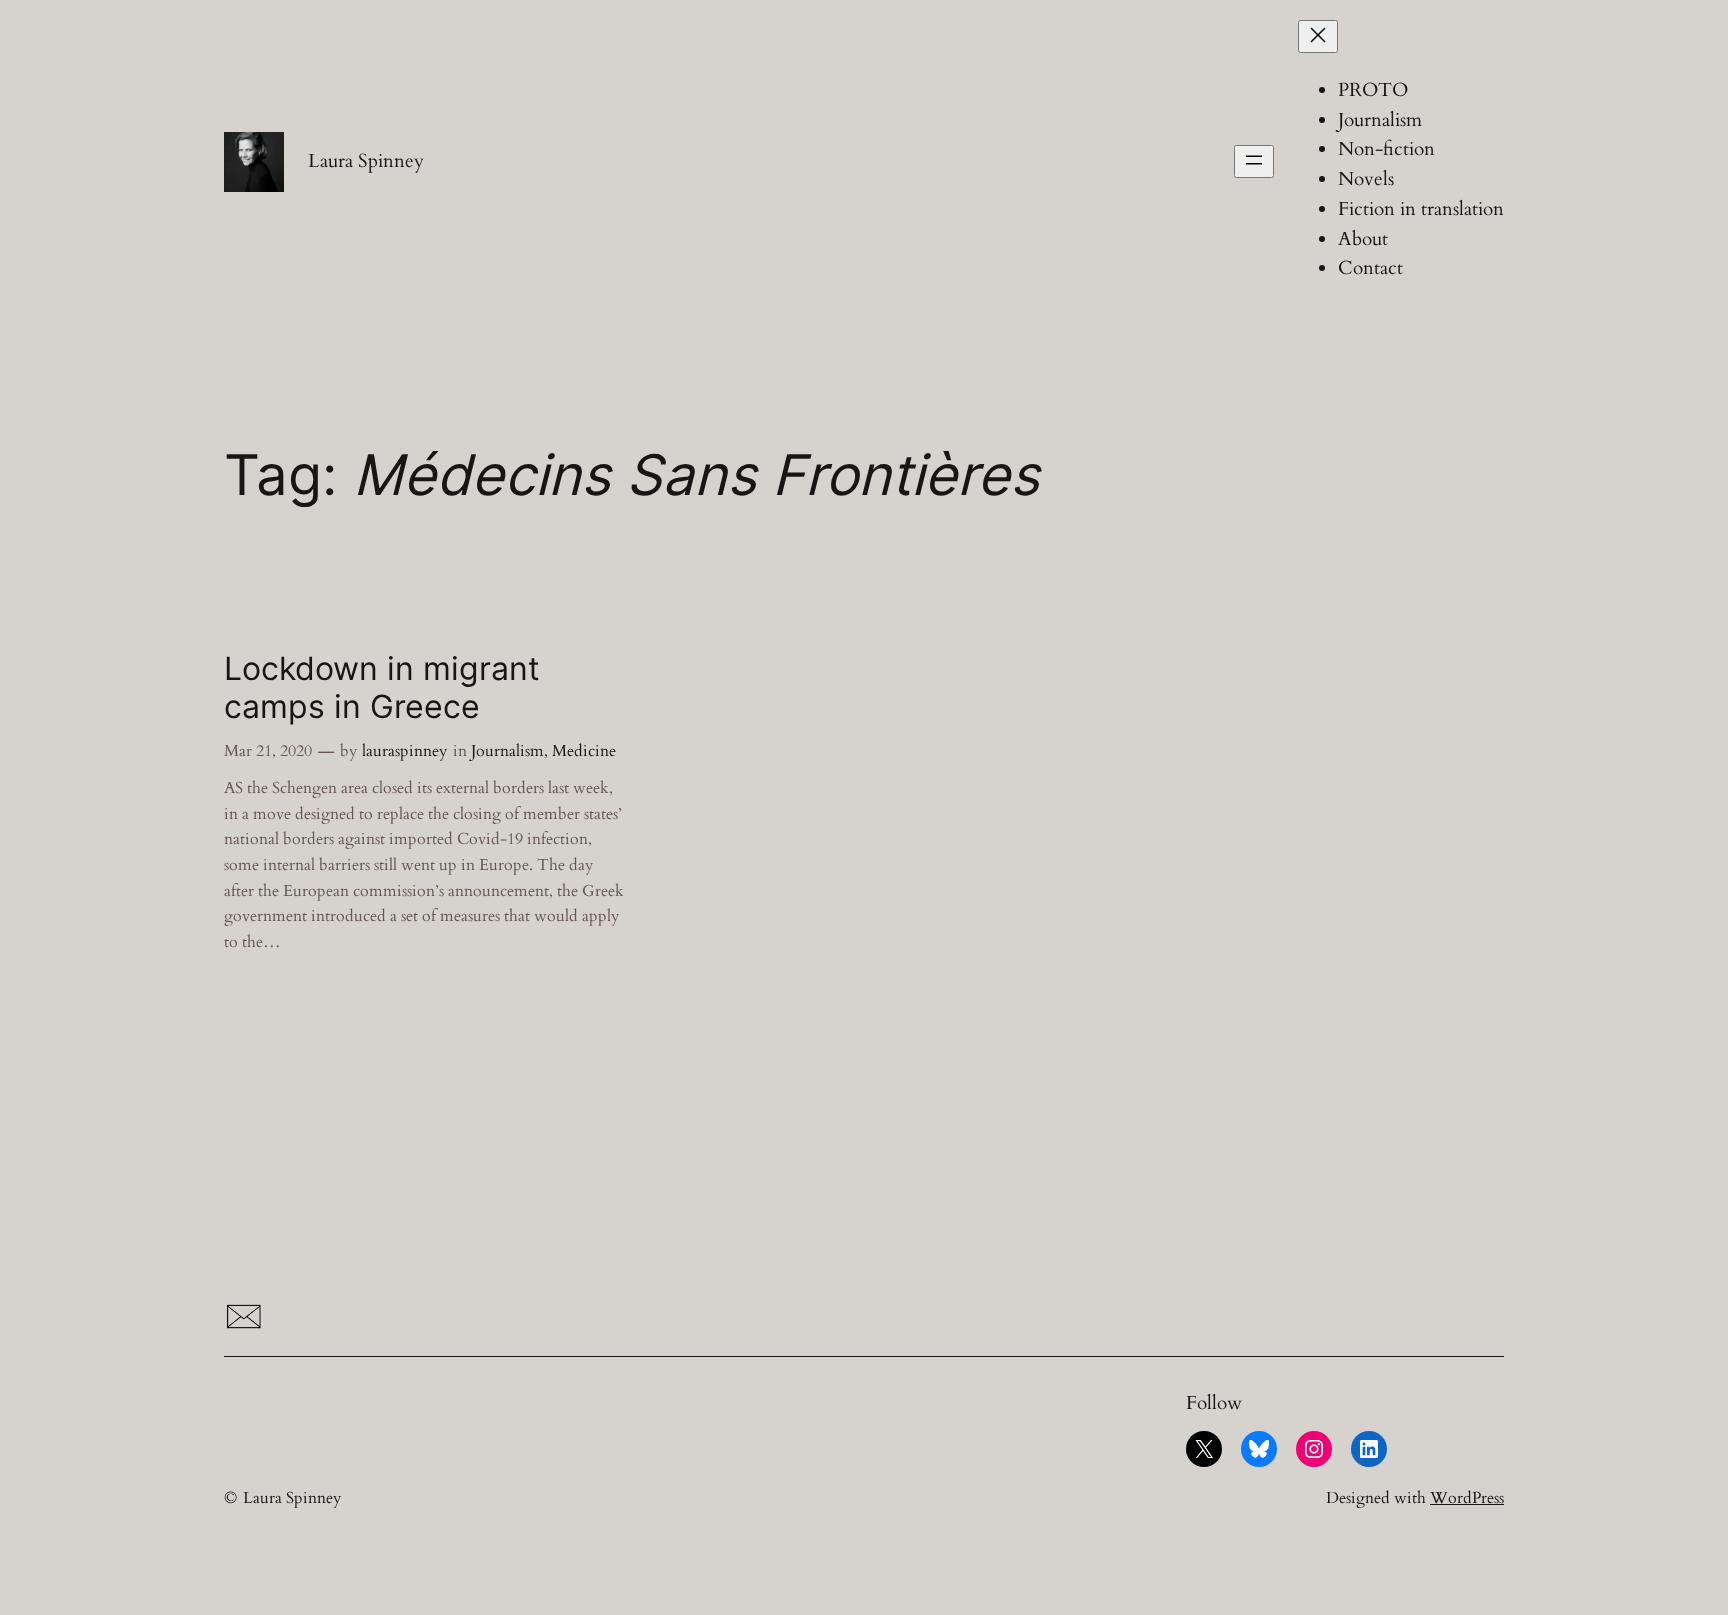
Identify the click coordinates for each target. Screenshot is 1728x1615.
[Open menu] (1254, 161)
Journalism (507, 751)
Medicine (584, 751)
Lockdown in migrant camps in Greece (382, 688)
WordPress (1467, 1498)
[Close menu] (1318, 36)
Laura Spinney (366, 161)
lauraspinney (404, 751)
